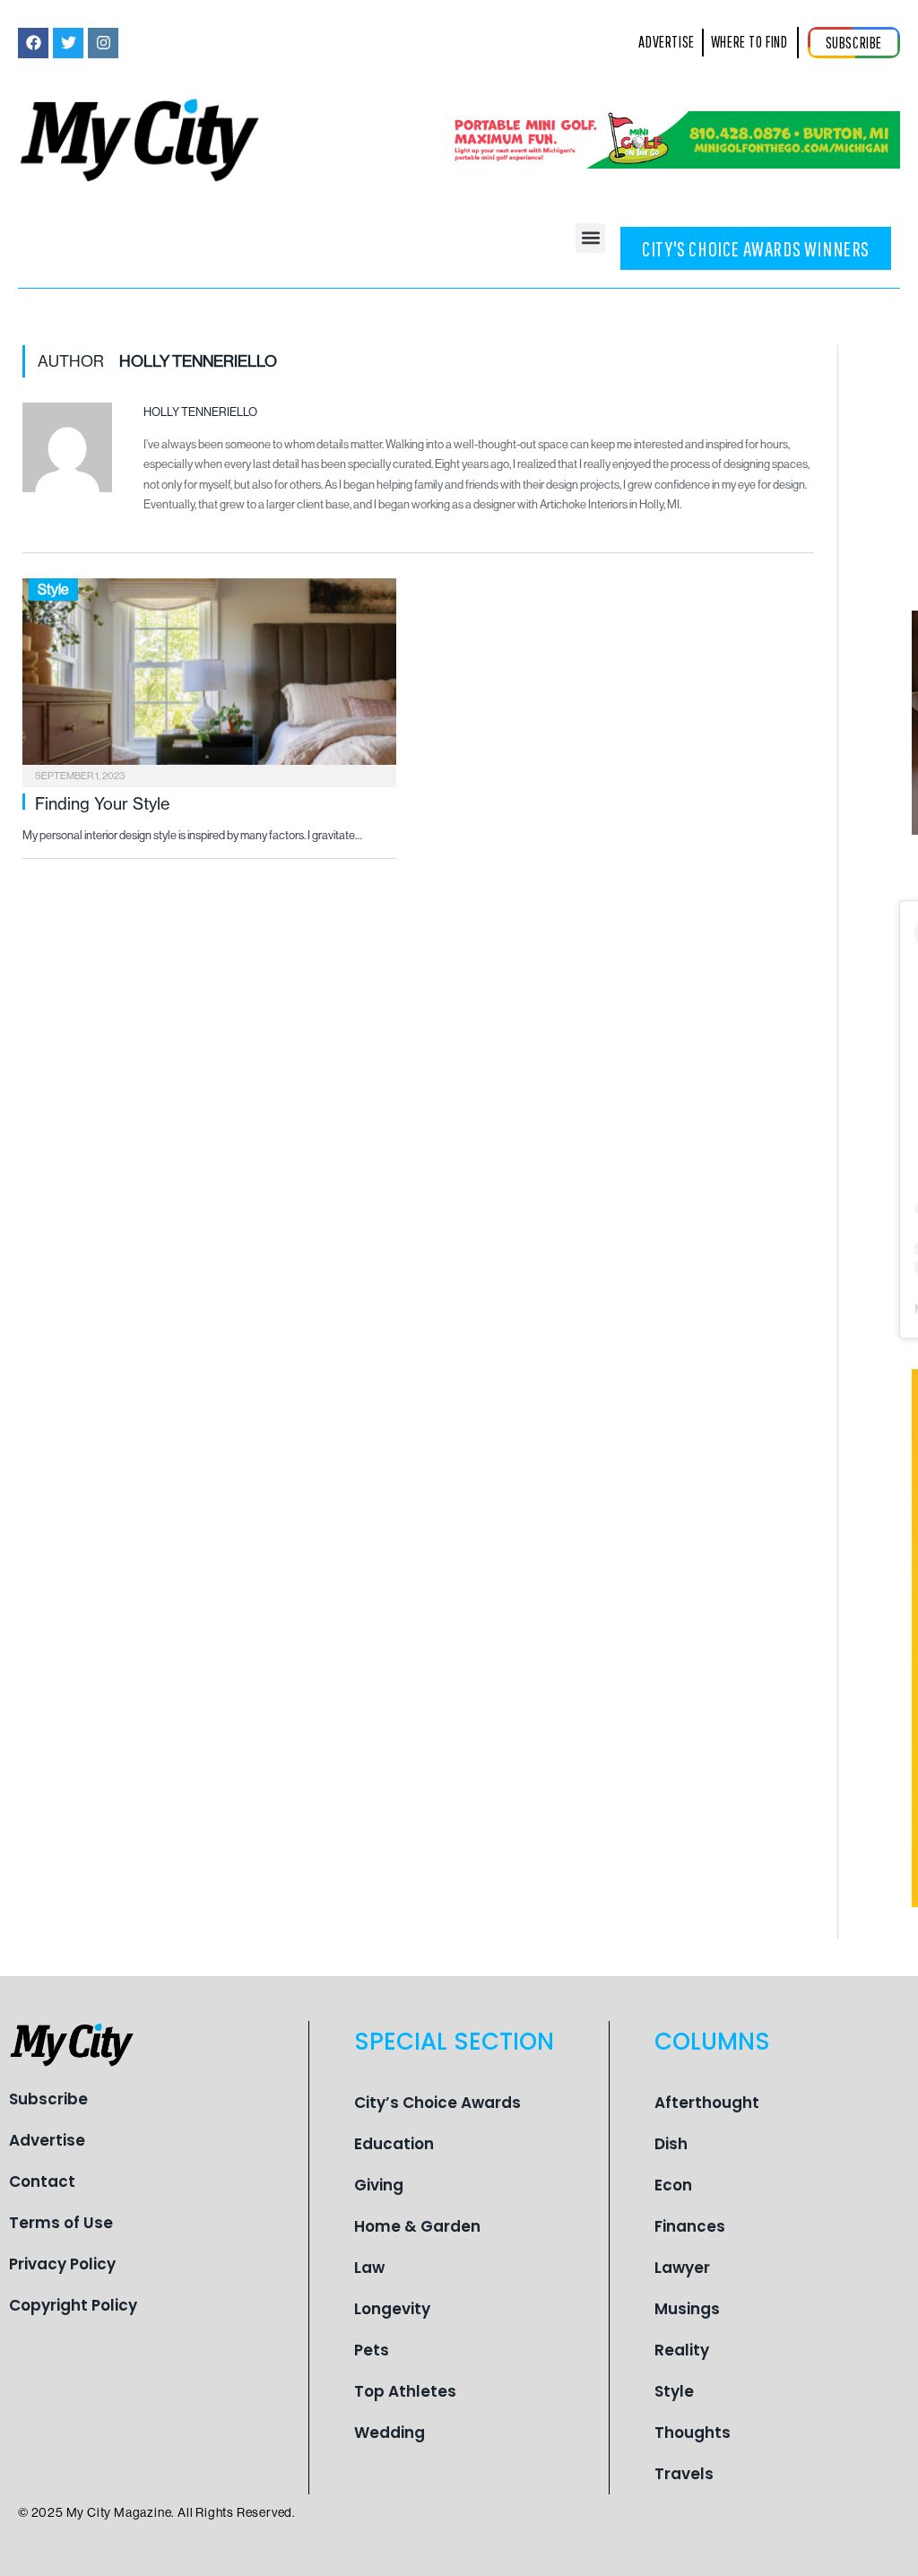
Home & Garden (417, 2226)
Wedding (390, 2433)
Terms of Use (61, 2223)
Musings (687, 2309)
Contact (42, 2181)
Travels (684, 2474)
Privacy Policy (62, 2264)
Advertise (47, 2140)
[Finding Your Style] (209, 677)
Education (394, 2144)
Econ (673, 2185)
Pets (372, 2350)
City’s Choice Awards (437, 2103)
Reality (682, 2350)
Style (53, 590)
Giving (379, 2185)
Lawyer (682, 2268)
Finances (690, 2226)
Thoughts (693, 2433)
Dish (671, 2144)
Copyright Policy (73, 2305)
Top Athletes (405, 2391)
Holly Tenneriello (200, 412)
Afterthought (707, 2103)
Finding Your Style (102, 803)
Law (369, 2268)
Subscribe (48, 2099)
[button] (590, 238)
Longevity (392, 2309)
